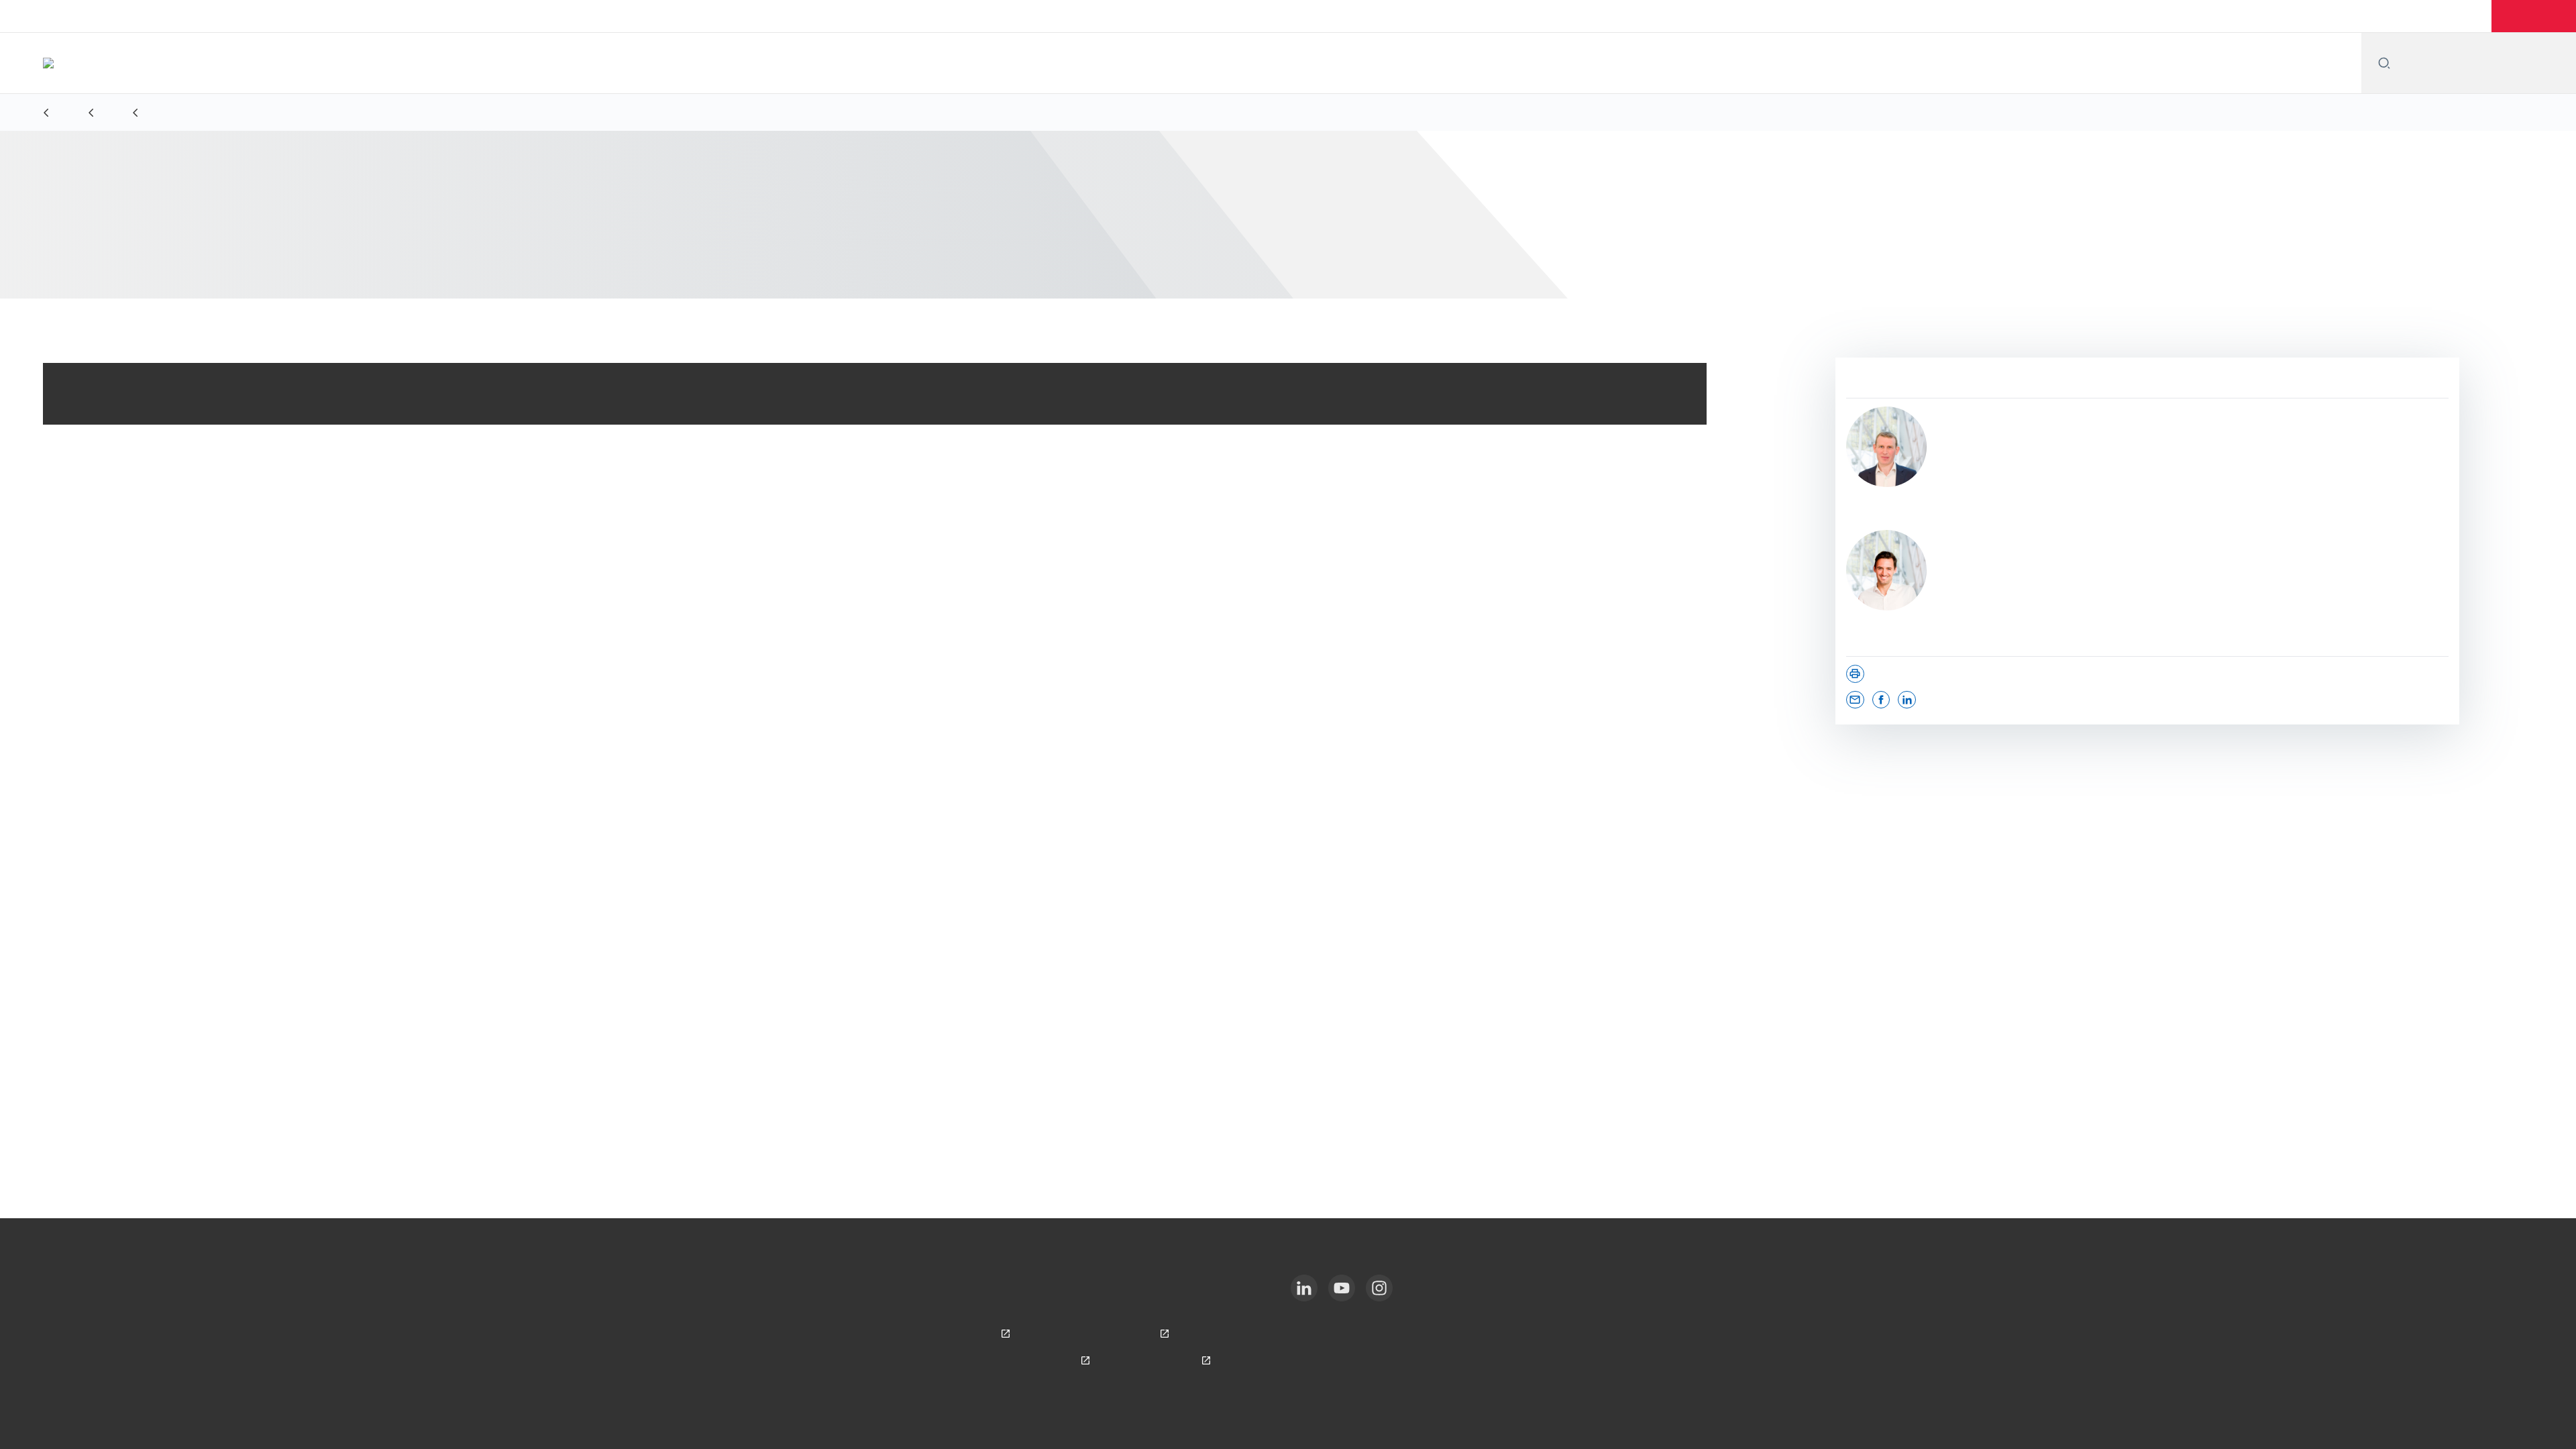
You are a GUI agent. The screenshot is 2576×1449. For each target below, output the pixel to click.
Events (2408, 16)
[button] (2535, 16)
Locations (2272, 16)
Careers (2465, 16)
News (2214, 16)
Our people (2343, 16)
